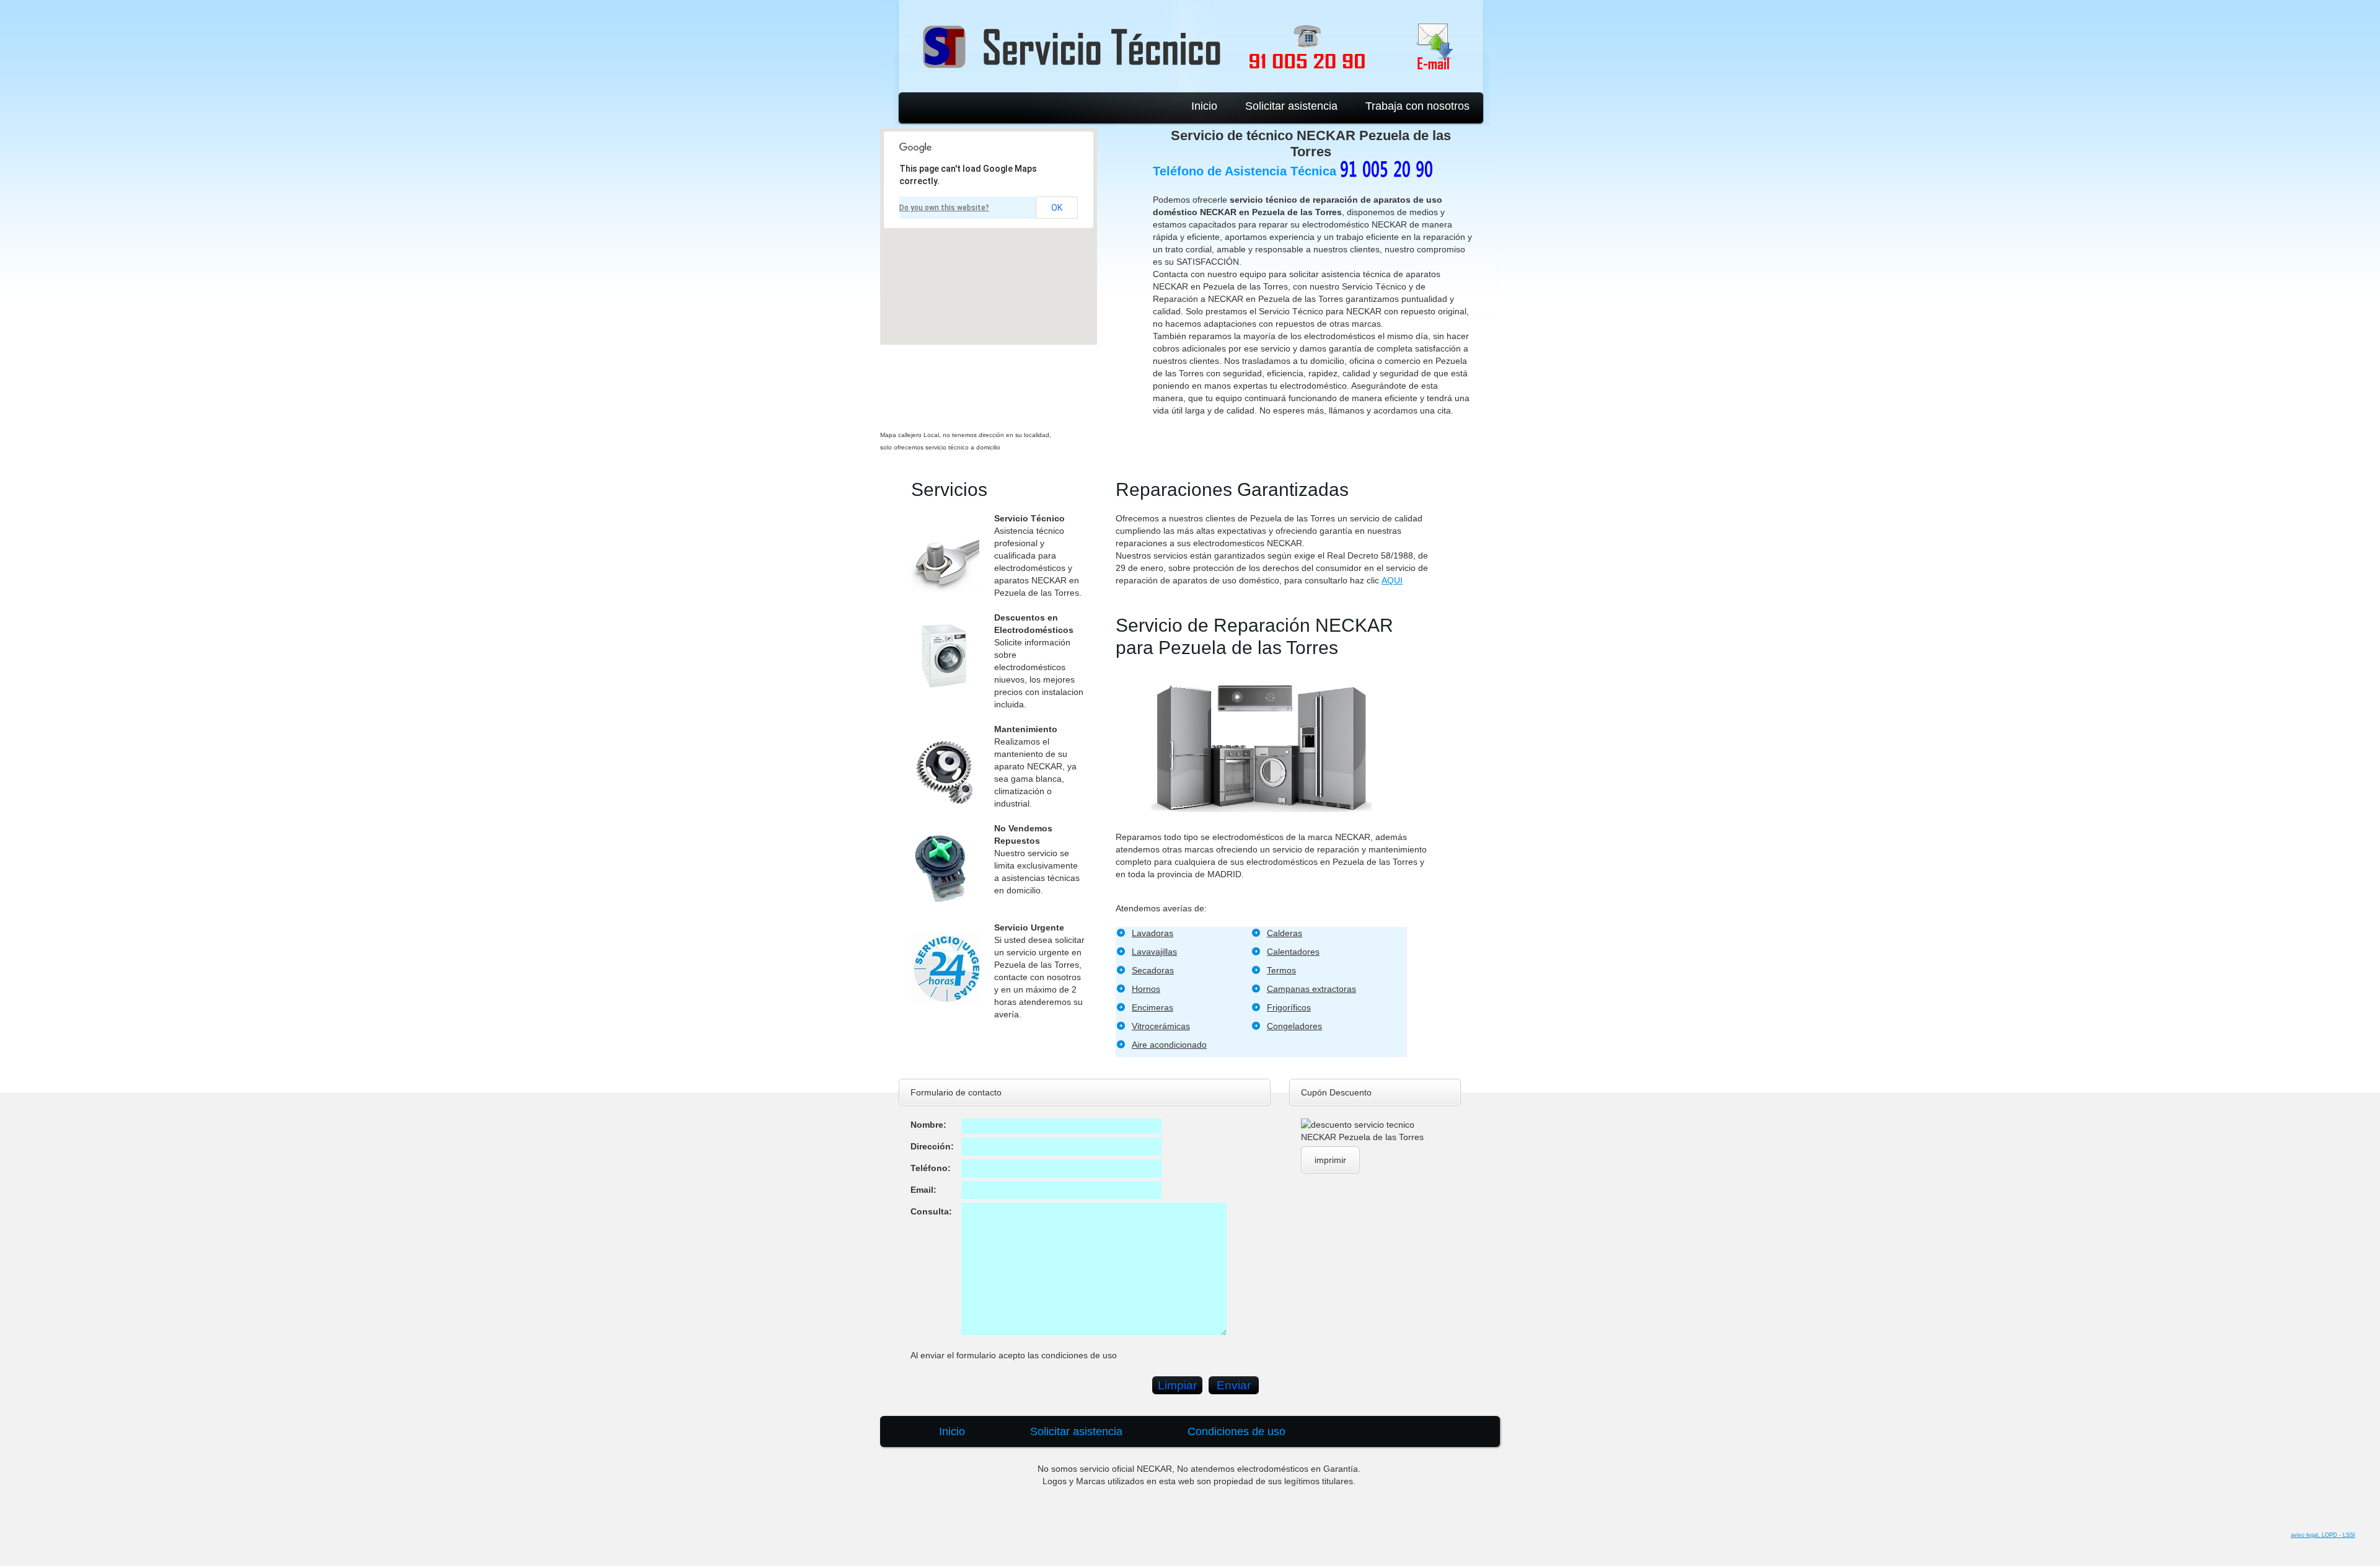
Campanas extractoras (1311, 989)
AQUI (1392, 580)
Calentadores (1293, 952)
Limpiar (1177, 1385)
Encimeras (1153, 1007)
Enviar (1234, 1385)
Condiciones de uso (1236, 1431)
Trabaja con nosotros (1417, 106)
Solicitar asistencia (1291, 106)
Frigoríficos (1289, 1007)
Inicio (1204, 106)
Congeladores (1294, 1026)
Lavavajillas (1154, 952)
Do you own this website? (944, 208)
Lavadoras (1153, 933)
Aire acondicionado (1169, 1045)
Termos (1281, 970)
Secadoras (1153, 970)
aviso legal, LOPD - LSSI (2323, 1535)
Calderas (1285, 933)
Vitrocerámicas (1161, 1026)
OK (1057, 208)
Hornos (1146, 989)
